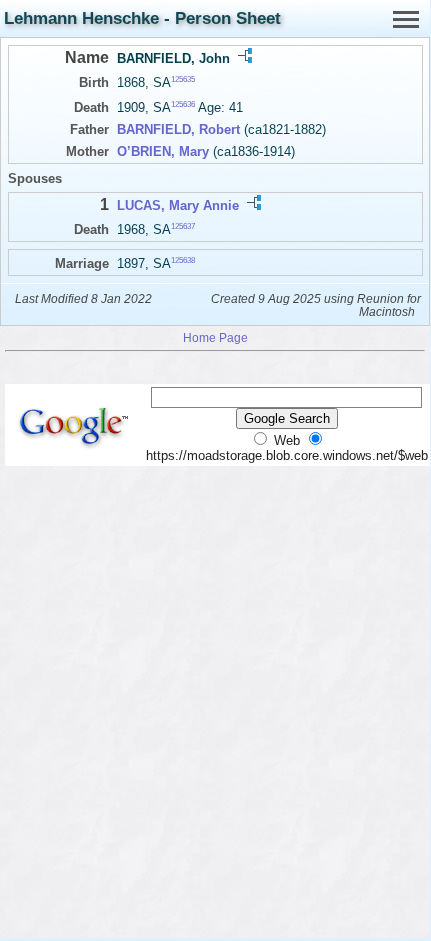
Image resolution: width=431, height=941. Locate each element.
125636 (183, 104)
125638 (183, 260)
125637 (183, 226)
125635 (183, 79)
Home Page (215, 337)
